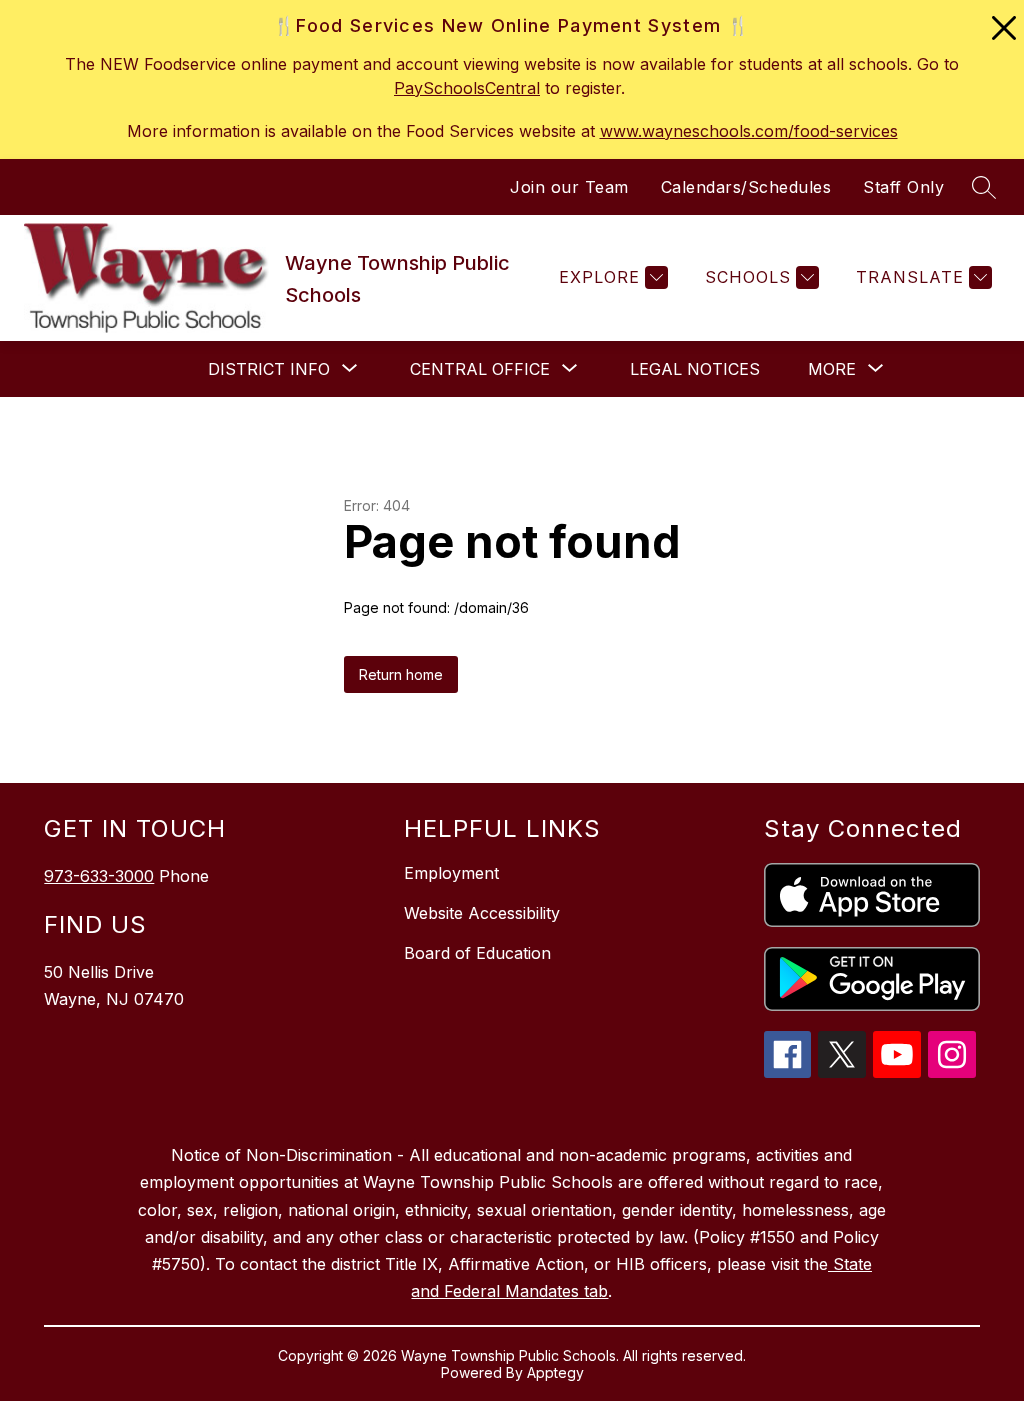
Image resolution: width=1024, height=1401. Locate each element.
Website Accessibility (482, 913)
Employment (451, 873)
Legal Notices (695, 369)
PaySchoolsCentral (467, 88)
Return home (401, 674)
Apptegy (555, 1372)
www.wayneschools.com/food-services (749, 131)
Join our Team (569, 187)
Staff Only (903, 187)
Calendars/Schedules (746, 187)
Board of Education (477, 953)
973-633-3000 (99, 876)
